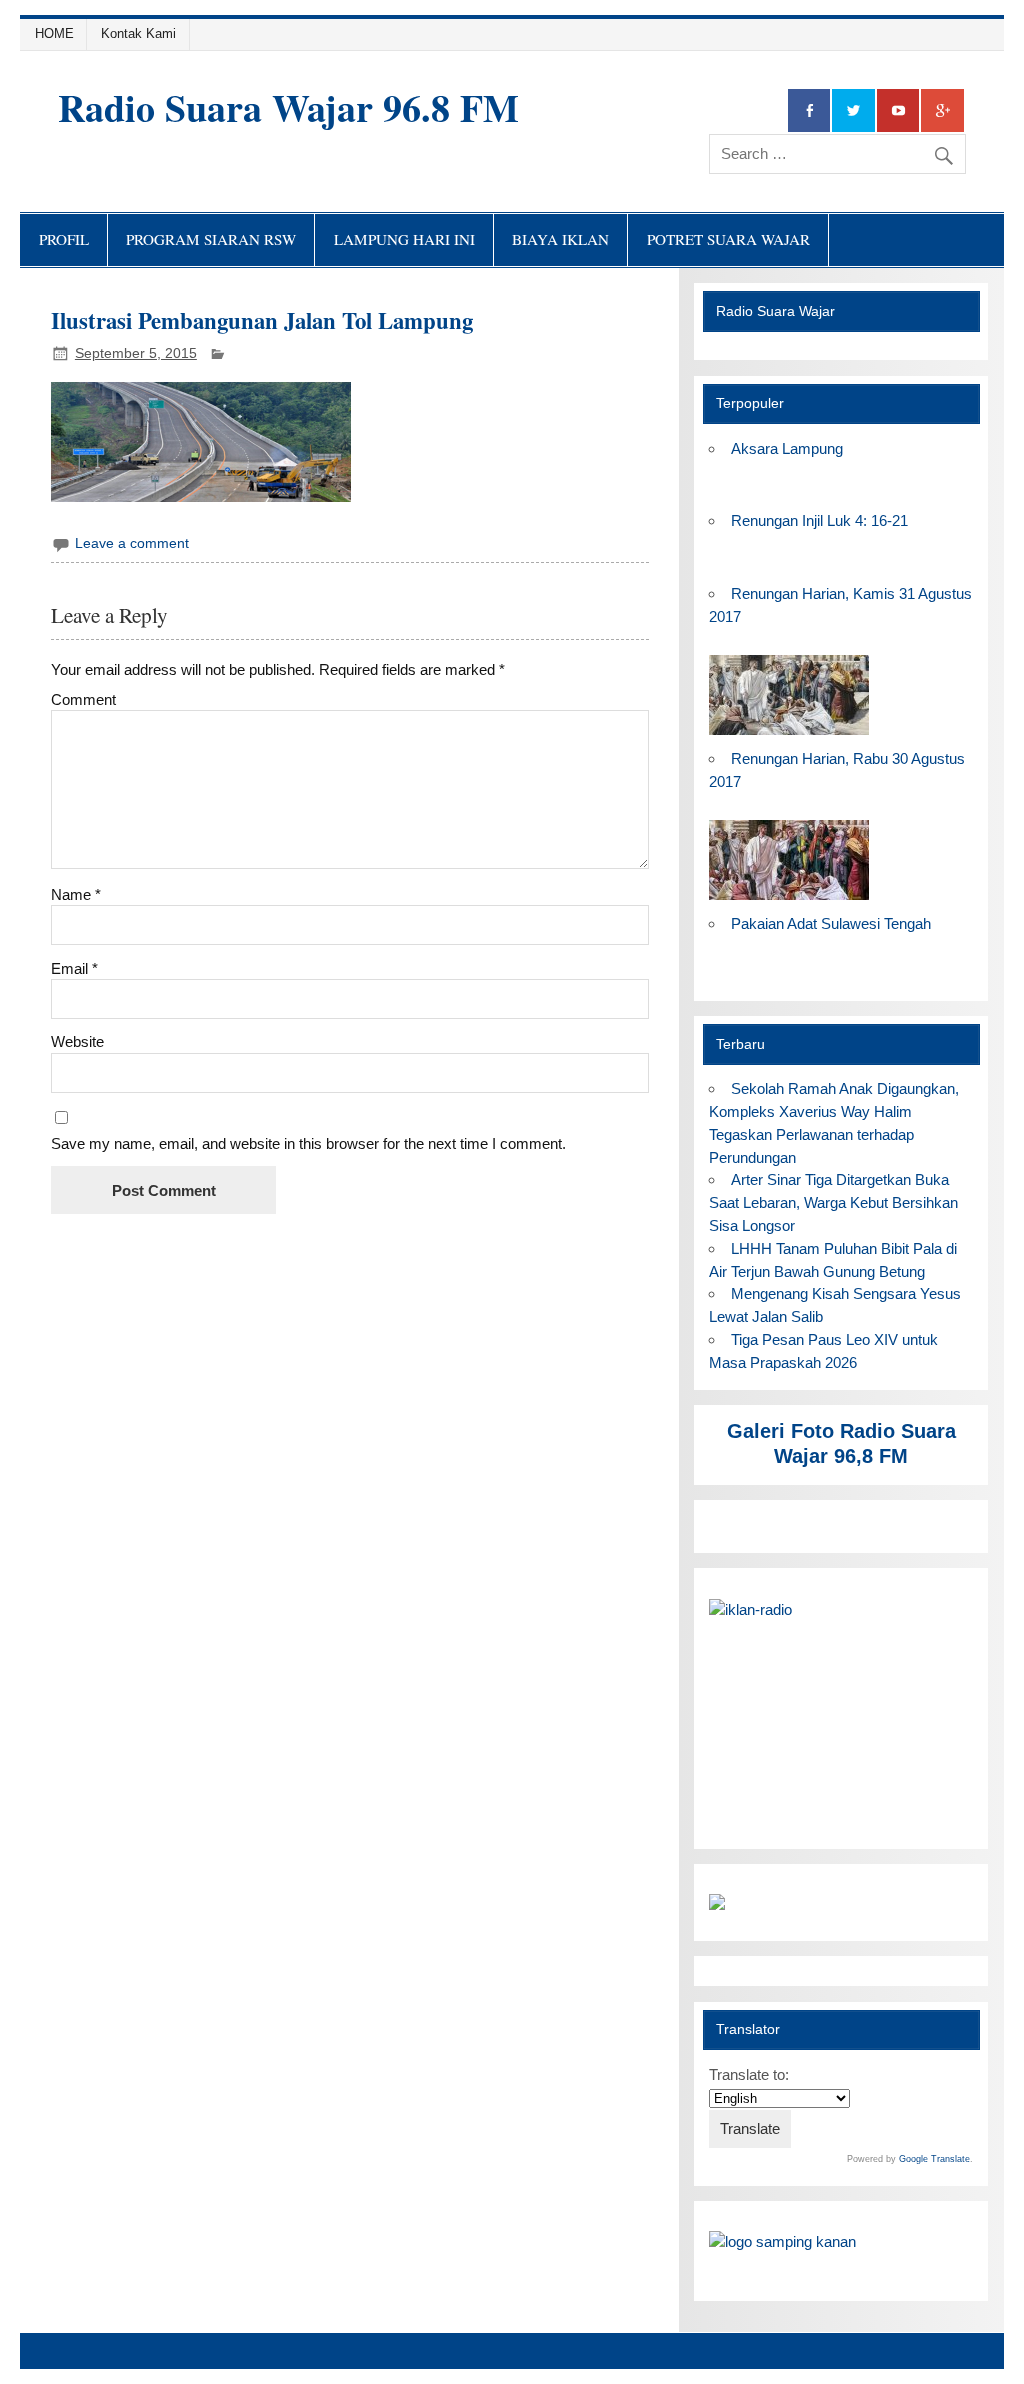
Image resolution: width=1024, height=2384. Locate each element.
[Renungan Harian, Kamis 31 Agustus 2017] (789, 735)
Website (77, 1041)
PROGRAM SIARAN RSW (211, 239)
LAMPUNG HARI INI (404, 239)
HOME (54, 33)
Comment (83, 699)
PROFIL (64, 239)
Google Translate (934, 2159)
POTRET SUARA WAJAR (728, 239)
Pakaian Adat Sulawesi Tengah (831, 923)
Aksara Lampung (787, 448)
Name (76, 894)
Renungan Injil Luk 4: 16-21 (819, 520)
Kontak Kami (138, 33)
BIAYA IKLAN (560, 239)
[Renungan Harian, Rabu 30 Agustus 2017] (789, 900)
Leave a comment (132, 543)
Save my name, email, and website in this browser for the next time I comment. (308, 1143)
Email (74, 968)
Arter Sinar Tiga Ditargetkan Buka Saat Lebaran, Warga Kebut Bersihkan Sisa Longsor (833, 1202)
